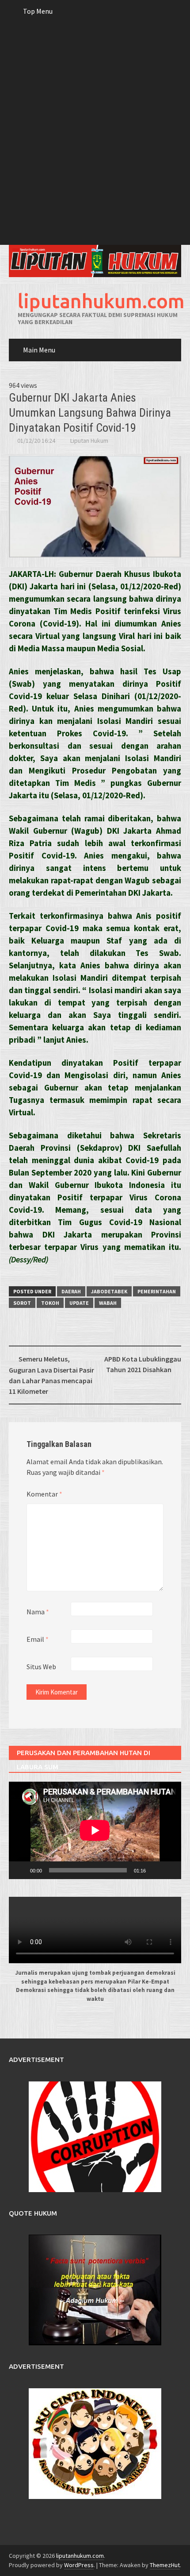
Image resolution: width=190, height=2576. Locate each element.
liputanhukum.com (101, 301)
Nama (38, 1612)
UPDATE (79, 1303)
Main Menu (39, 350)
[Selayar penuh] (170, 1870)
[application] (95, 1830)
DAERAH (71, 1291)
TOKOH (50, 1303)
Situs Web (41, 1667)
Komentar (44, 1494)
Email (38, 1639)
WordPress (79, 2565)
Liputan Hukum (89, 441)
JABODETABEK (109, 1291)
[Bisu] (156, 1870)
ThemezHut (165, 2565)
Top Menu (38, 11)
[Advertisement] (95, 145)
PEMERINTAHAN (157, 1291)
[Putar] (20, 1870)
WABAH (108, 1303)
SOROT (22, 1303)
